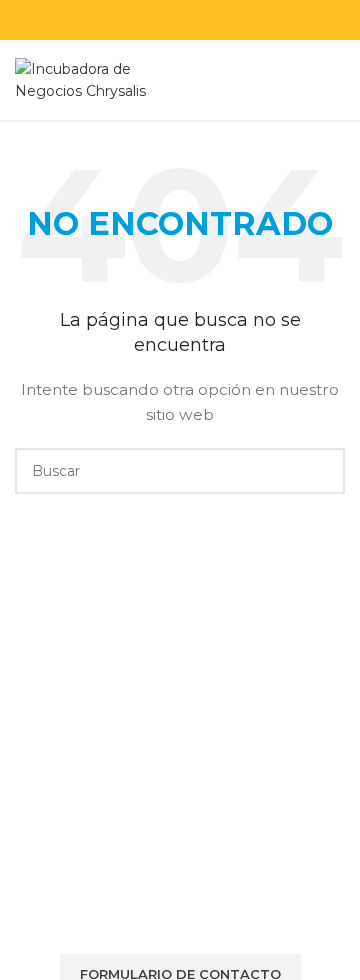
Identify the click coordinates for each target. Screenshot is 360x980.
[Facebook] (50, 902)
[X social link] (141, 19)
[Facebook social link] (116, 19)
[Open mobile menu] (337, 80)
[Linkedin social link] (192, 19)
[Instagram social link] (167, 19)
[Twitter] (104, 902)
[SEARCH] (322, 471)
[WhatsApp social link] (217, 19)
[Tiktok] (266, 902)
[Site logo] (83, 79)
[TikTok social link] (243, 19)
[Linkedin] (212, 902)
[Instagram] (158, 902)
